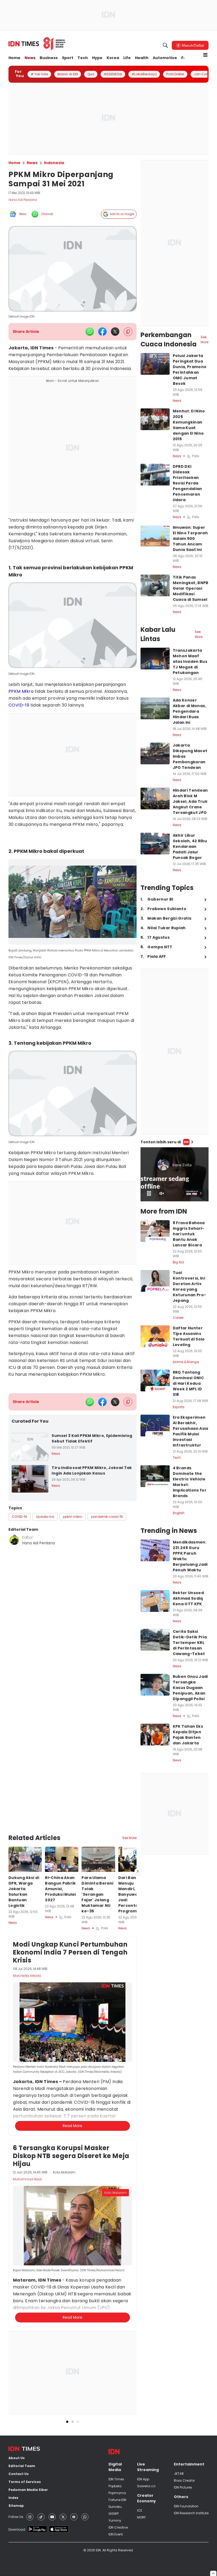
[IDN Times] (37, 44)
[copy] (128, 332)
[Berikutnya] (138, 1871)
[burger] (205, 55)
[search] (165, 45)
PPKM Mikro (21, 691)
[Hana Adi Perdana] (14, 1540)
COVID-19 (19, 705)
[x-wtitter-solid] (115, 332)
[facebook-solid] (102, 332)
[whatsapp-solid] (90, 332)
